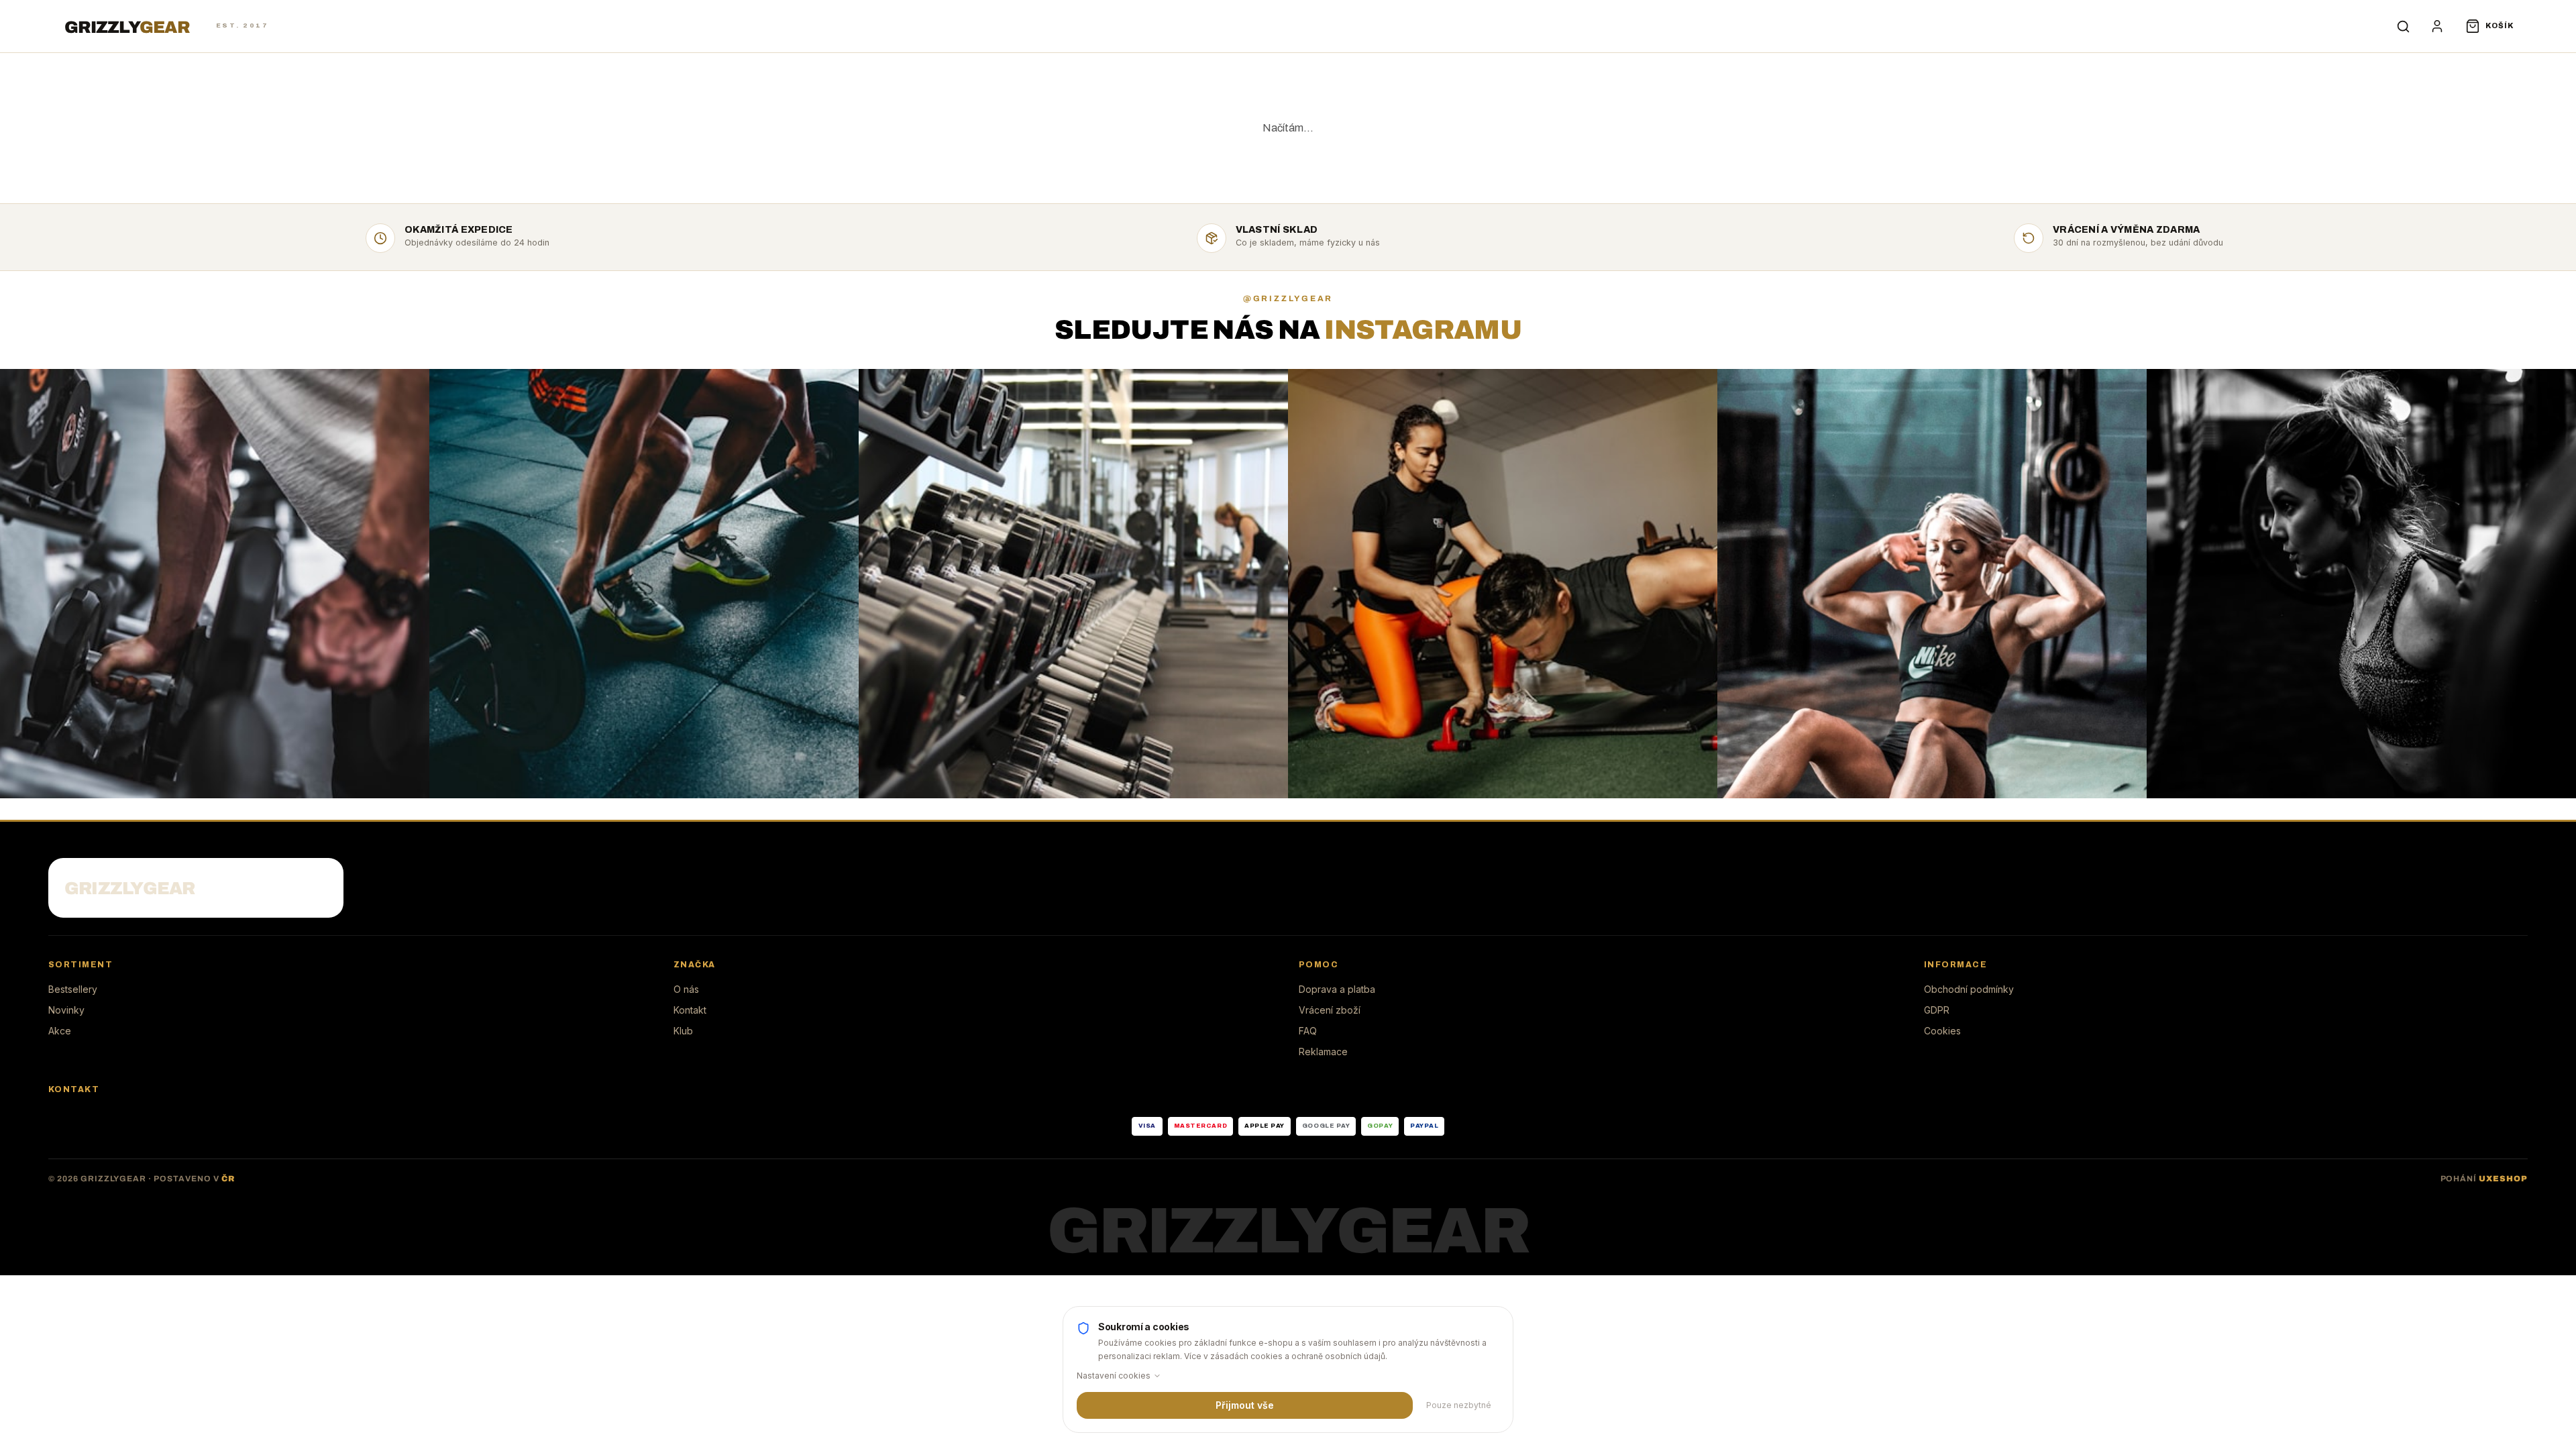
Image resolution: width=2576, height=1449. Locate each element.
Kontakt (690, 1010)
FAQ (1308, 1031)
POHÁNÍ (2484, 1179)
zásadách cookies (1246, 1356)
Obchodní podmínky (1969, 989)
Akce (60, 1031)
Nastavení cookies (1114, 1376)
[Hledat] (2404, 26)
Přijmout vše (1245, 1405)
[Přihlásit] (2437, 26)
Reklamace (1323, 1052)
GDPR (1937, 1010)
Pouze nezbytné (1459, 1405)
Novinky (66, 1010)
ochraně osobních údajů (1338, 1356)
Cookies (1942, 1031)
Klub (683, 1031)
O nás (686, 989)
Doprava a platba (1337, 989)
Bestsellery (73, 989)
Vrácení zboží (1330, 1010)
